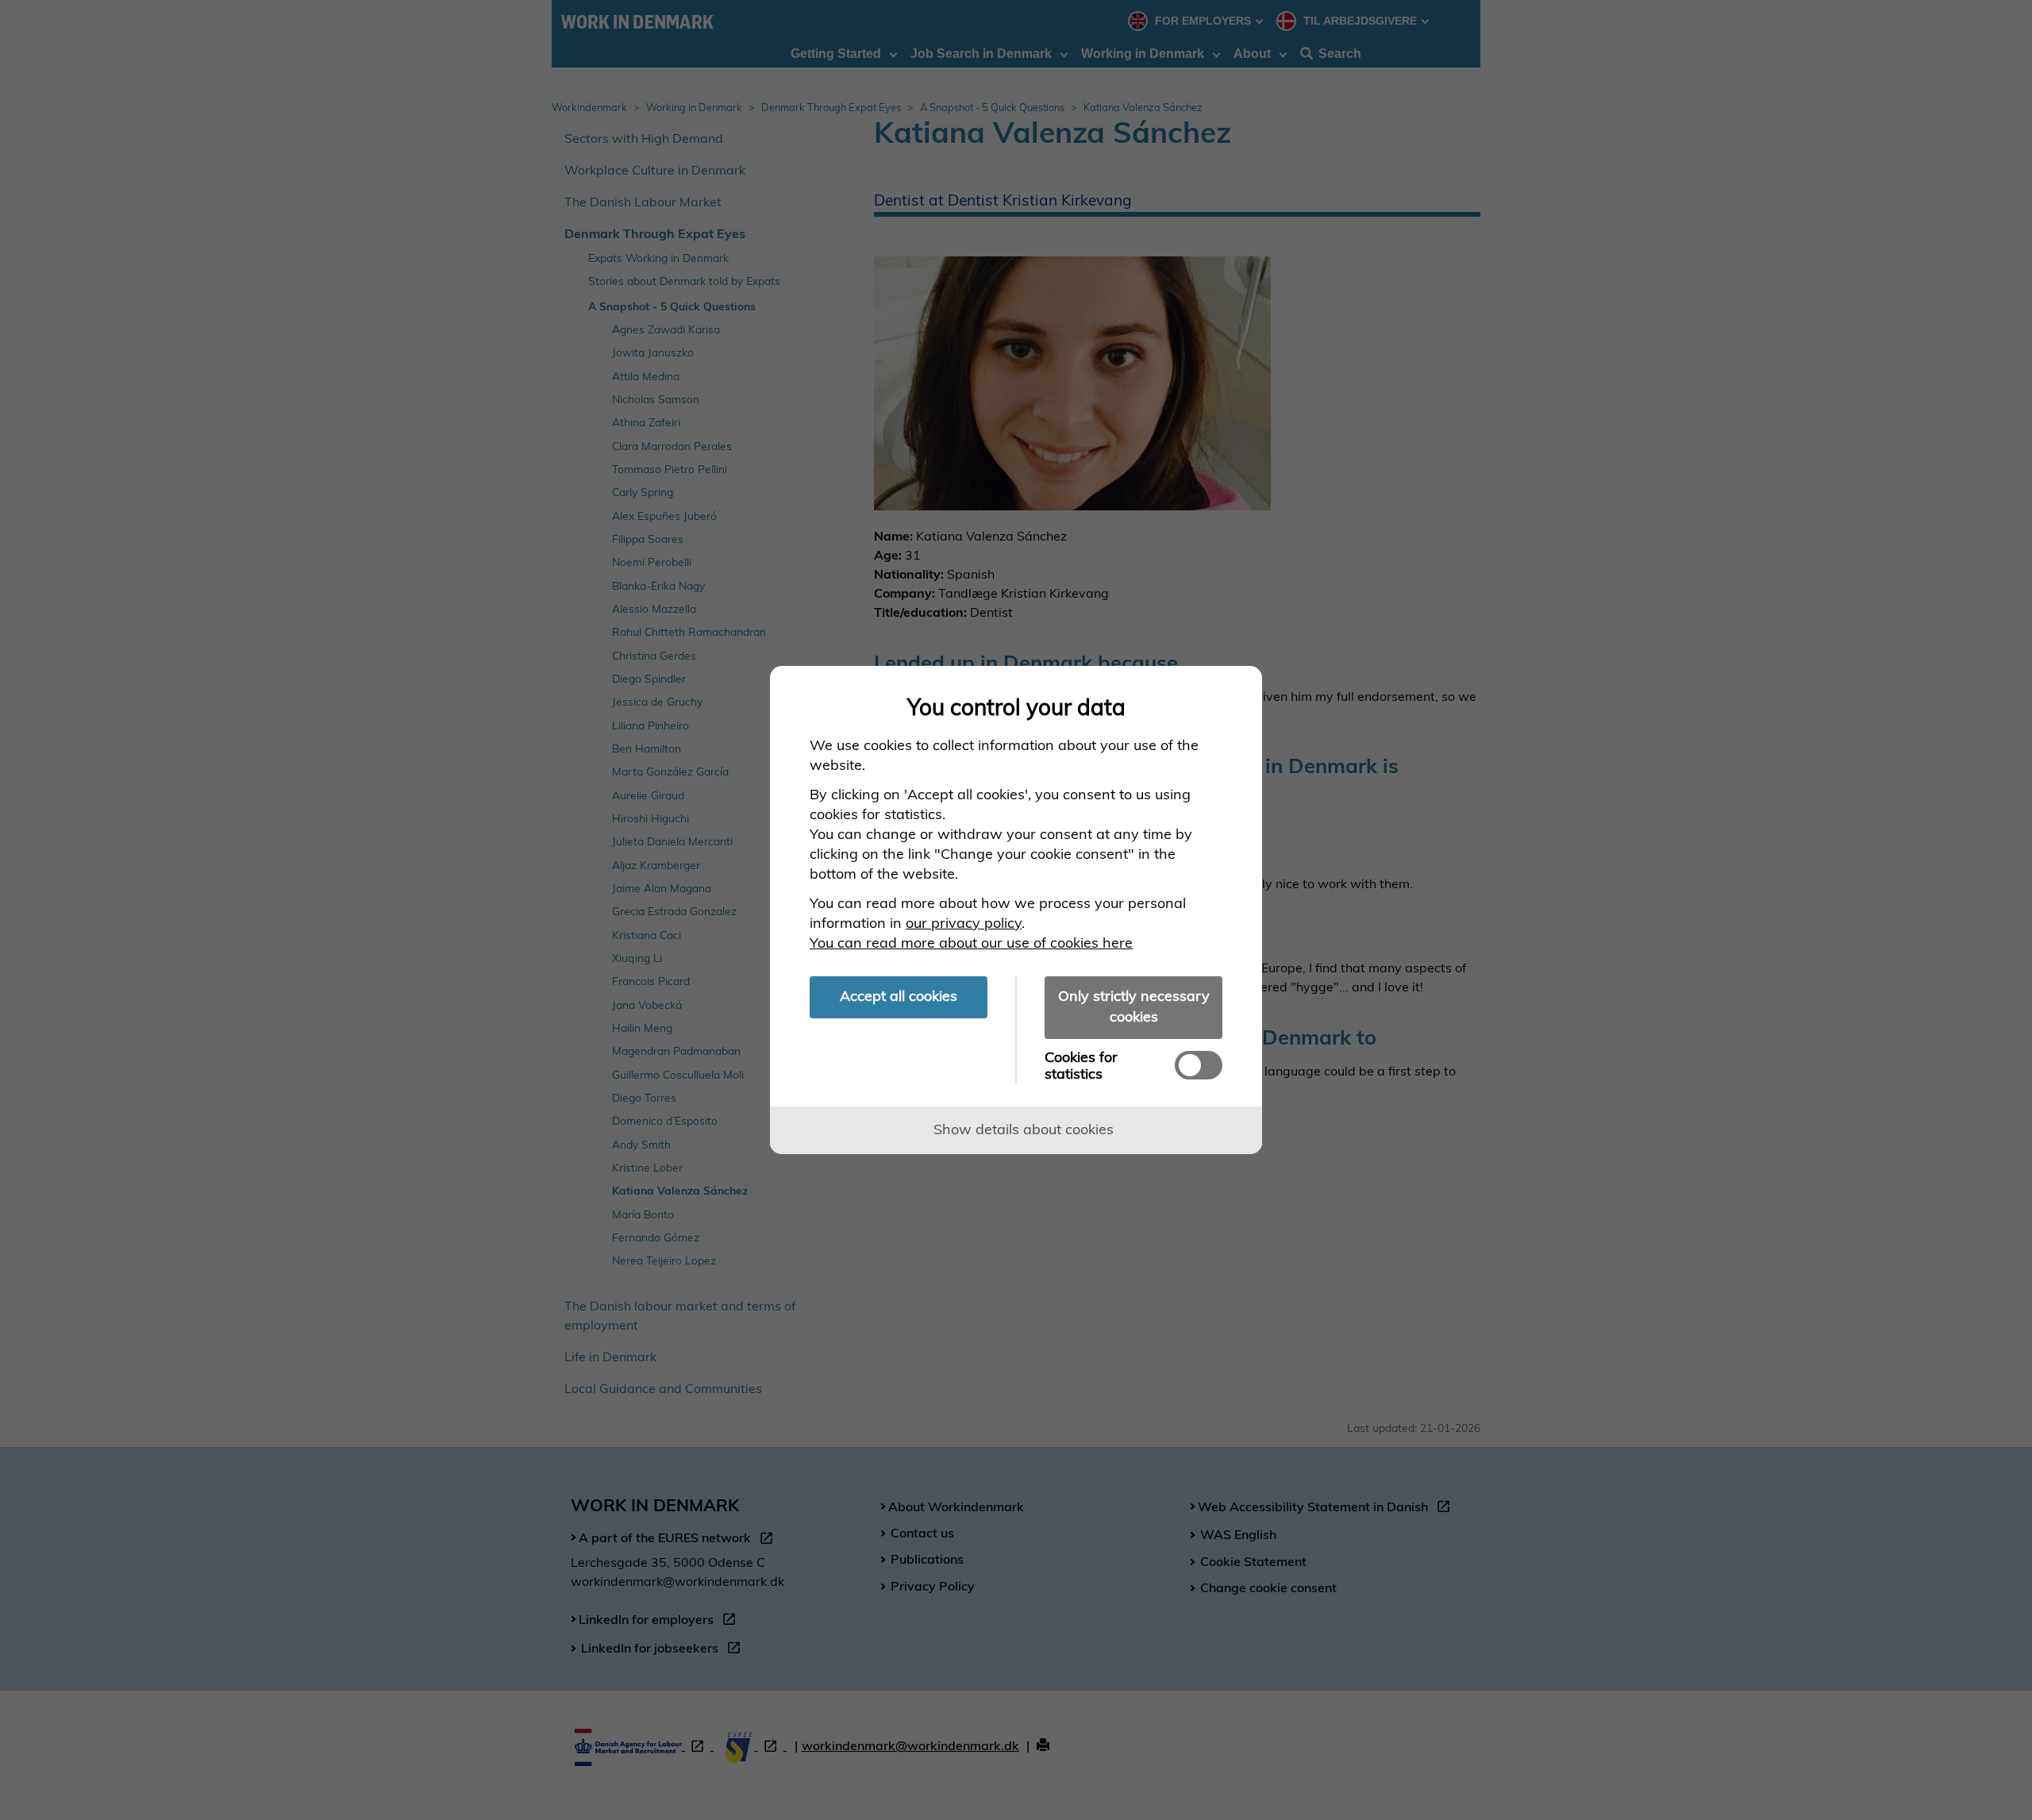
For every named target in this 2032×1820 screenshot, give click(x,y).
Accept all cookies (899, 996)
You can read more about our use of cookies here (971, 943)
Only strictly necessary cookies (1134, 1006)
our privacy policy (964, 923)
